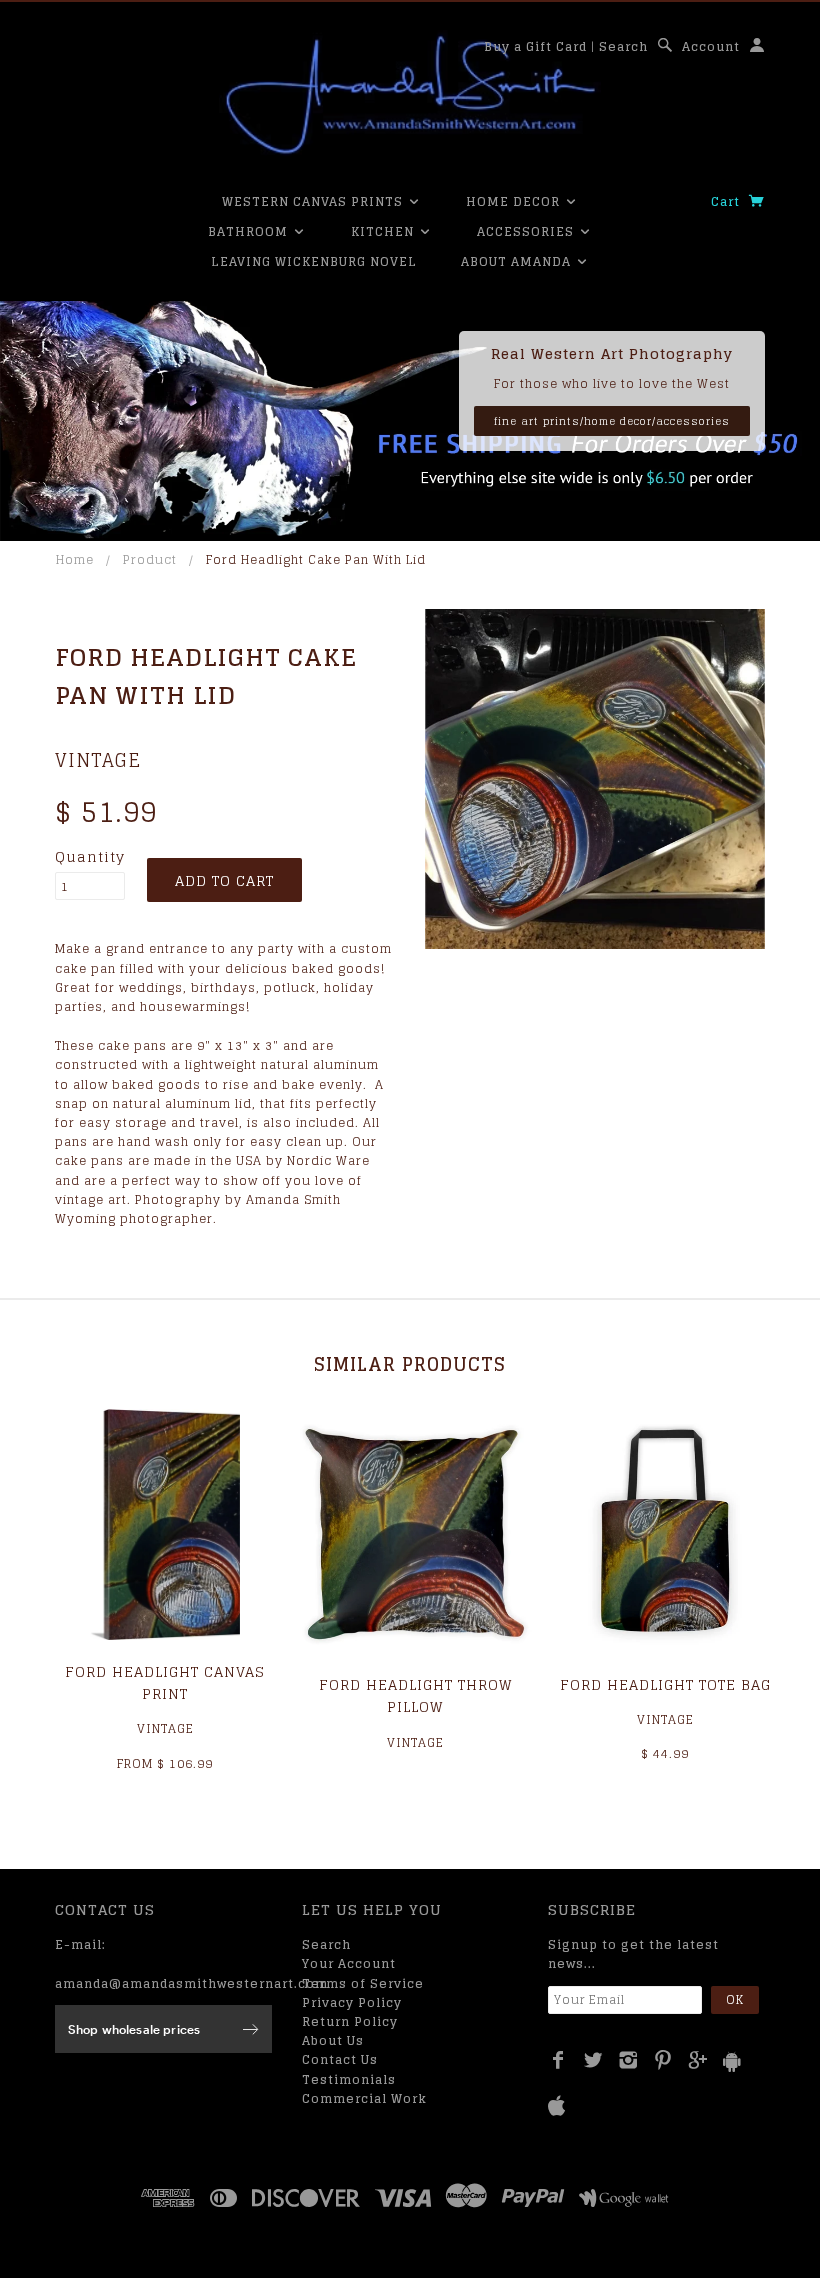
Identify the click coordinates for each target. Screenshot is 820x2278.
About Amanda (518, 261)
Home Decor (515, 201)
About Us (333, 2040)
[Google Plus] (698, 2060)
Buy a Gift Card (535, 46)
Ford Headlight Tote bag (665, 1684)
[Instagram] (628, 2060)
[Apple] (557, 2106)
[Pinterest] (663, 2060)
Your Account (349, 1963)
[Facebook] (558, 2060)
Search (623, 46)
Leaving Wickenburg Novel (314, 261)
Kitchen (384, 231)
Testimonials (349, 2079)
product (150, 559)
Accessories (527, 231)
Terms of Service (363, 1983)
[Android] (732, 2061)
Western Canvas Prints (314, 201)
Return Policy (350, 2021)
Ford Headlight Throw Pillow (415, 1695)
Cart (727, 201)
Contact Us (340, 2059)
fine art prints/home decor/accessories (612, 421)
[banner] (410, 95)
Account (711, 46)
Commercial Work (364, 2098)
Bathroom (250, 231)
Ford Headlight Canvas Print (165, 1682)
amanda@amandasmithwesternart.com (191, 1983)
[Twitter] (593, 2060)
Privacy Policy (352, 2002)
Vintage (98, 760)
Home (75, 559)
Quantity (90, 857)
